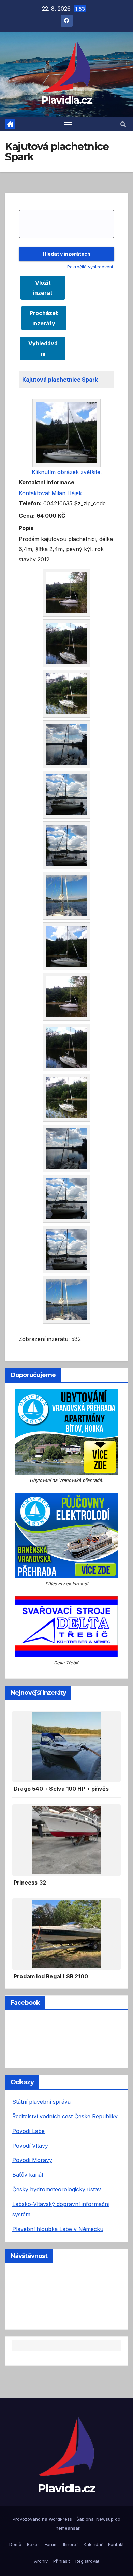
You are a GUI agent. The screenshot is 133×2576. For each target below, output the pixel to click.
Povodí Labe (28, 2131)
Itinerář (71, 2544)
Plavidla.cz (66, 100)
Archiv (41, 2561)
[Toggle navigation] (68, 125)
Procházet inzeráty (44, 318)
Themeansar (66, 2528)
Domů (15, 2544)
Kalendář (93, 2544)
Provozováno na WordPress (43, 2519)
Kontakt (116, 2544)
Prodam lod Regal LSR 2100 (51, 1976)
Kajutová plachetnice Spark (60, 380)
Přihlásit (62, 2561)
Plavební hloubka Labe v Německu (58, 2229)
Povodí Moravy (32, 2160)
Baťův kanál (28, 2175)
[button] (123, 124)
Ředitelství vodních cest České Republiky (65, 2116)
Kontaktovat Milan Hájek (50, 493)
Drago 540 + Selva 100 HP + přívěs (61, 1789)
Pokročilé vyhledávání (90, 267)
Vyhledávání (43, 348)
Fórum (51, 2544)
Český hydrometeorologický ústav (57, 2189)
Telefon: (30, 503)
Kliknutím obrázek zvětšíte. (67, 472)
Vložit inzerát (43, 288)
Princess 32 (30, 1883)
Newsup (105, 2519)
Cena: (27, 516)
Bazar (33, 2544)
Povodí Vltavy (30, 2146)
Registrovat (87, 2561)
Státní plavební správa (41, 2102)
